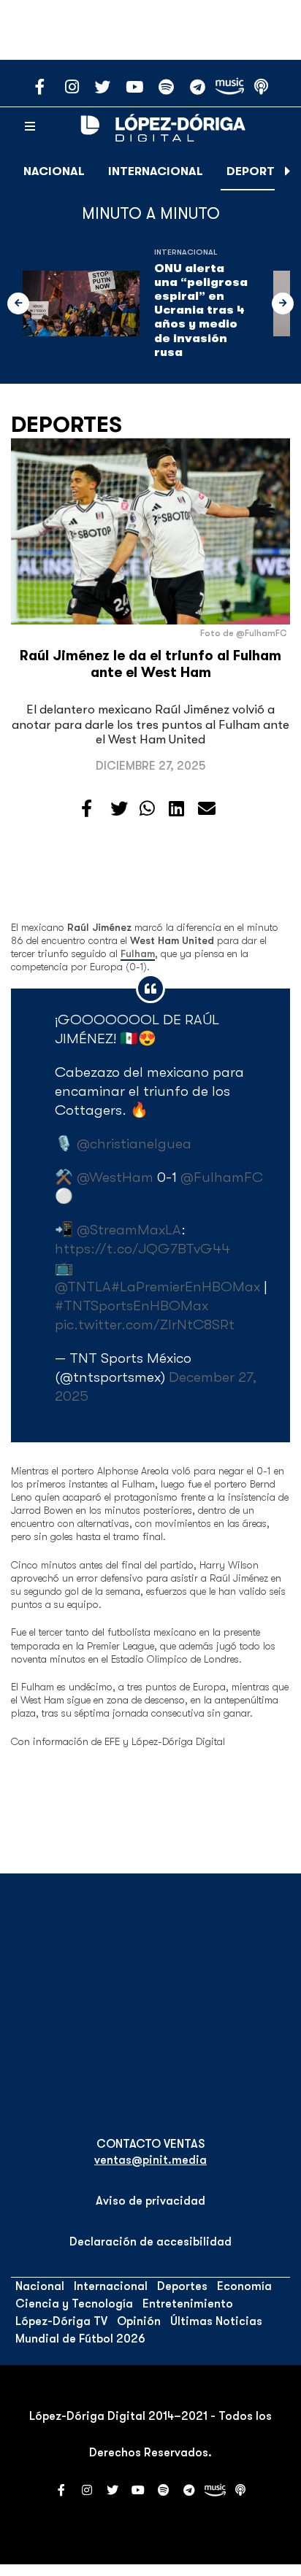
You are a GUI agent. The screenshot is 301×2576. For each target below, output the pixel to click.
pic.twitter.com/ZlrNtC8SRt (145, 1324)
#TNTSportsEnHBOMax (132, 1306)
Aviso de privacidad (150, 2201)
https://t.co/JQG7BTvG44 (142, 1249)
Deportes (258, 171)
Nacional (54, 171)
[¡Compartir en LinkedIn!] (176, 809)
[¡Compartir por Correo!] (207, 809)
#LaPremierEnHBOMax (186, 1287)
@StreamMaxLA (129, 1230)
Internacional (156, 171)
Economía (244, 2286)
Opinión (139, 2321)
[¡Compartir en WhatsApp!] (147, 809)
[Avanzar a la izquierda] (18, 303)
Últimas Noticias (216, 2321)
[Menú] (30, 127)
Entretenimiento (188, 2304)
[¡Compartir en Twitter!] (119, 809)
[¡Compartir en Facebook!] (87, 809)
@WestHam (115, 1177)
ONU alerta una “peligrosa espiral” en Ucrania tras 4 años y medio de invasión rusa (201, 310)
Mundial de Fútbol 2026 (80, 2339)
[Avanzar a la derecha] (288, 171)
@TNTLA (83, 1287)
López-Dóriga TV (61, 2321)
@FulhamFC (222, 1177)
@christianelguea (134, 1144)
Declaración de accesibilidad (150, 2242)
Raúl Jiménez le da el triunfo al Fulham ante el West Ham (150, 664)
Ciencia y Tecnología (74, 2304)
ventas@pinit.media (150, 2160)
